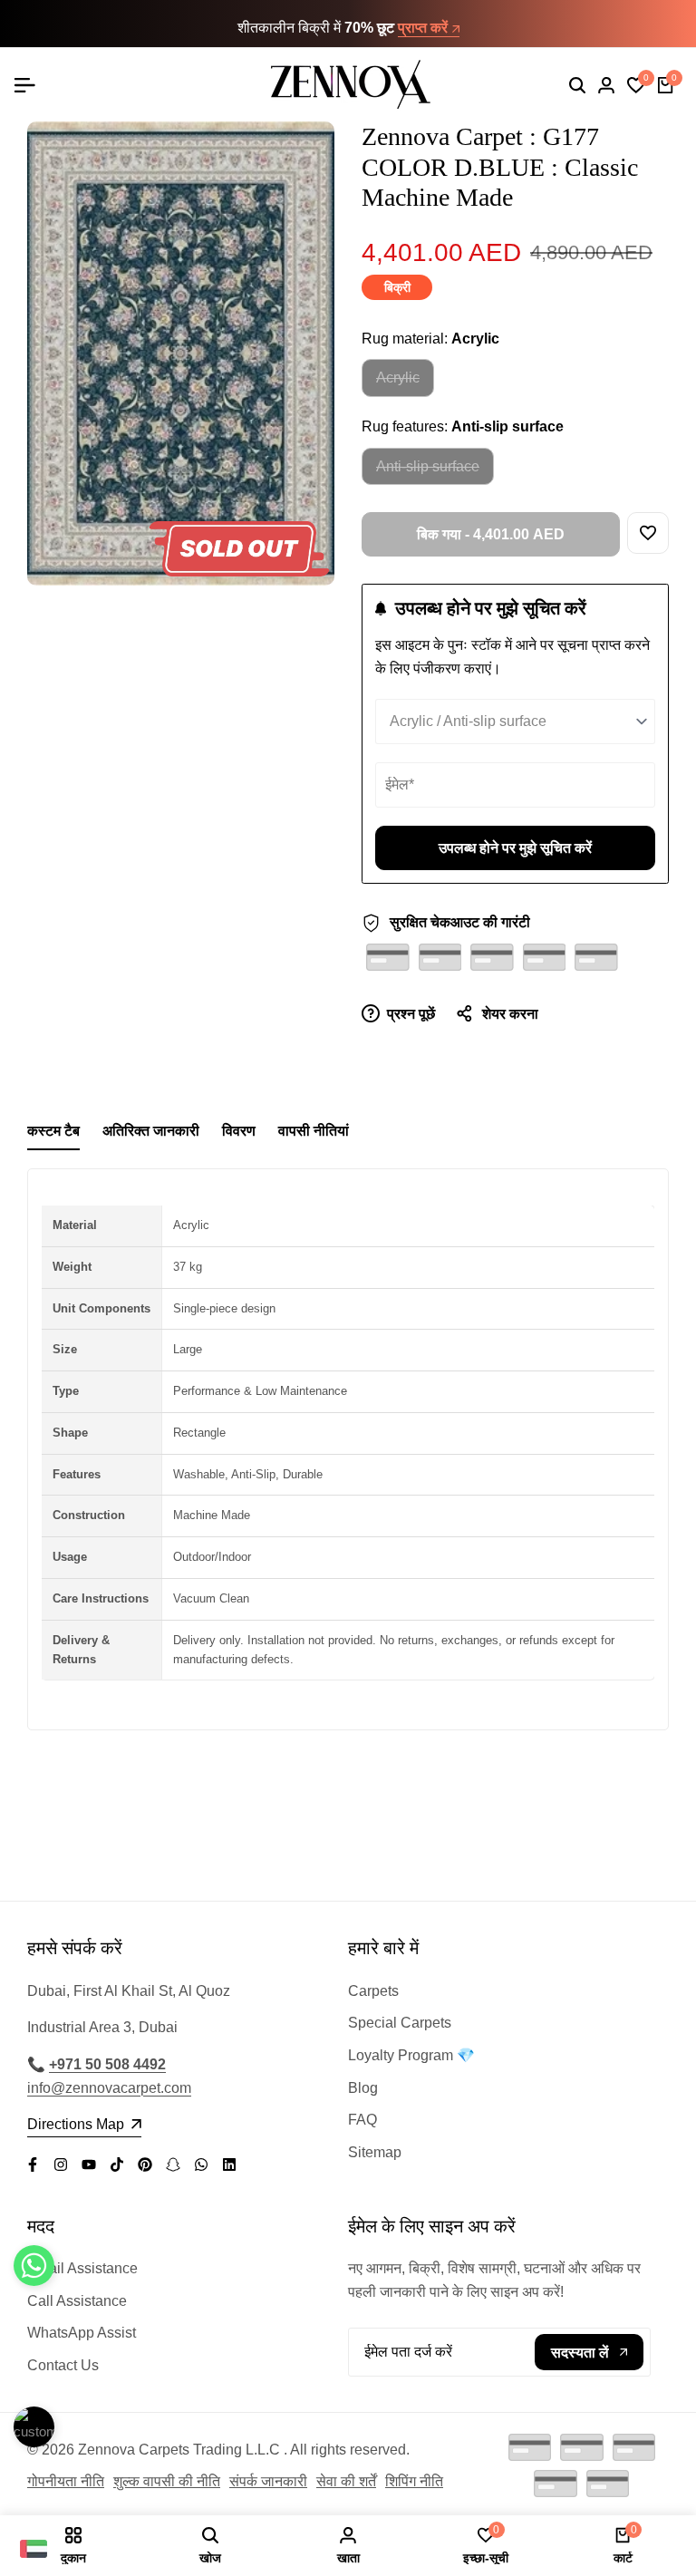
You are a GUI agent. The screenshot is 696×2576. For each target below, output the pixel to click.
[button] (648, 533)
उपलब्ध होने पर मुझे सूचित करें (515, 848)
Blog (363, 2088)
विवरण (239, 1131)
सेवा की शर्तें (346, 2481)
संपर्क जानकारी (268, 2481)
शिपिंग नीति (414, 2481)
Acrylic (397, 383)
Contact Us (63, 2365)
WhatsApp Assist (82, 2333)
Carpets (373, 1991)
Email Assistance (82, 2268)
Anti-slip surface (427, 472)
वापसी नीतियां (314, 1131)
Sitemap (375, 2152)
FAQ (362, 2120)
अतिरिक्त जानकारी (151, 1131)
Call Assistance (77, 2301)
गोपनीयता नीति (66, 2481)
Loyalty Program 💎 (411, 2055)
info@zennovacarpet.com (109, 2088)
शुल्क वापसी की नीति (167, 2481)
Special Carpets (400, 2023)
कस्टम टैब (53, 1131)
